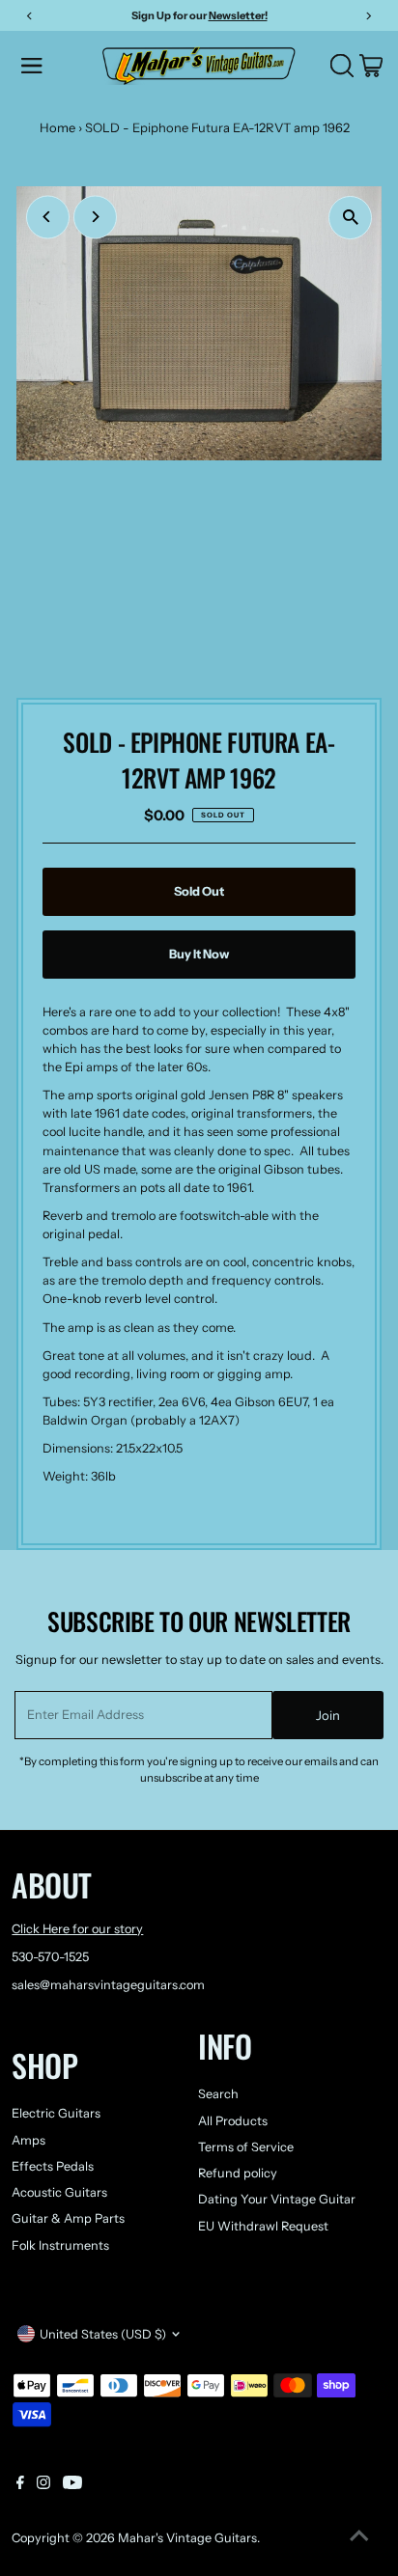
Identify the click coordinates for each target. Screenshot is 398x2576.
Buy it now (199, 954)
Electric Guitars (56, 2113)
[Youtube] (72, 2485)
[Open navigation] (56, 66)
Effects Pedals (53, 2166)
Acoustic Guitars (59, 2192)
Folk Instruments (60, 2245)
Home (57, 127)
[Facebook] (20, 2485)
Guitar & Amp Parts (68, 2218)
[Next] (95, 217)
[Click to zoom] (350, 218)
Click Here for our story (77, 1929)
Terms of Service (246, 2147)
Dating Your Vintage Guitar (277, 2199)
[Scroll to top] (359, 2537)
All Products (233, 2121)
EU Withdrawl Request (263, 2226)
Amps (28, 2140)
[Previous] (48, 217)
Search (218, 2094)
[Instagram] (43, 2485)
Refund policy (238, 2173)
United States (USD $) (103, 2334)
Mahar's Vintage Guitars (187, 2538)
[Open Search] (342, 66)
